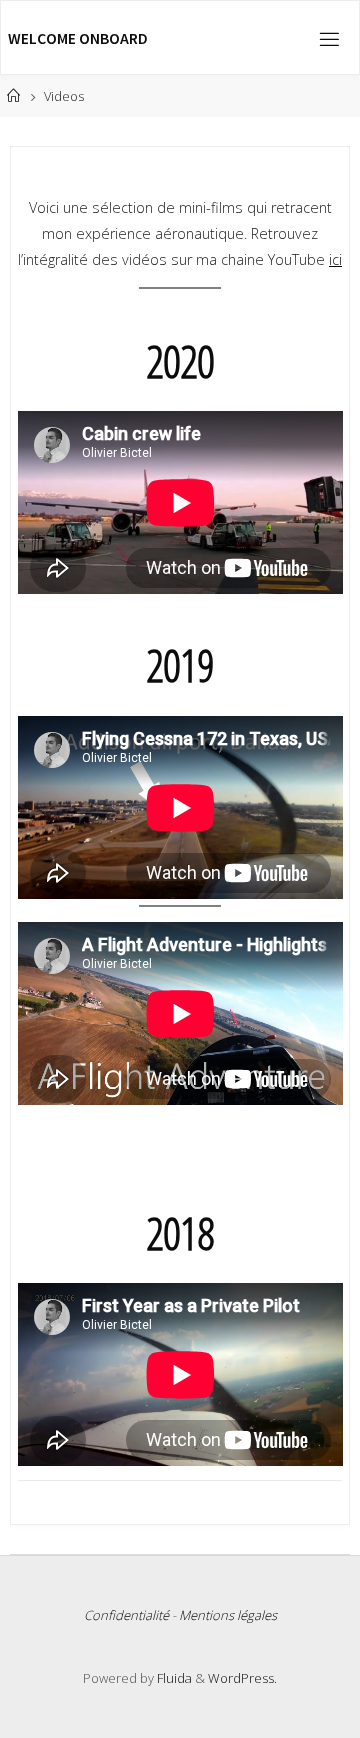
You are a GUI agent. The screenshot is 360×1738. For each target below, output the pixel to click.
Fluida (173, 1678)
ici (335, 259)
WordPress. (242, 1678)
